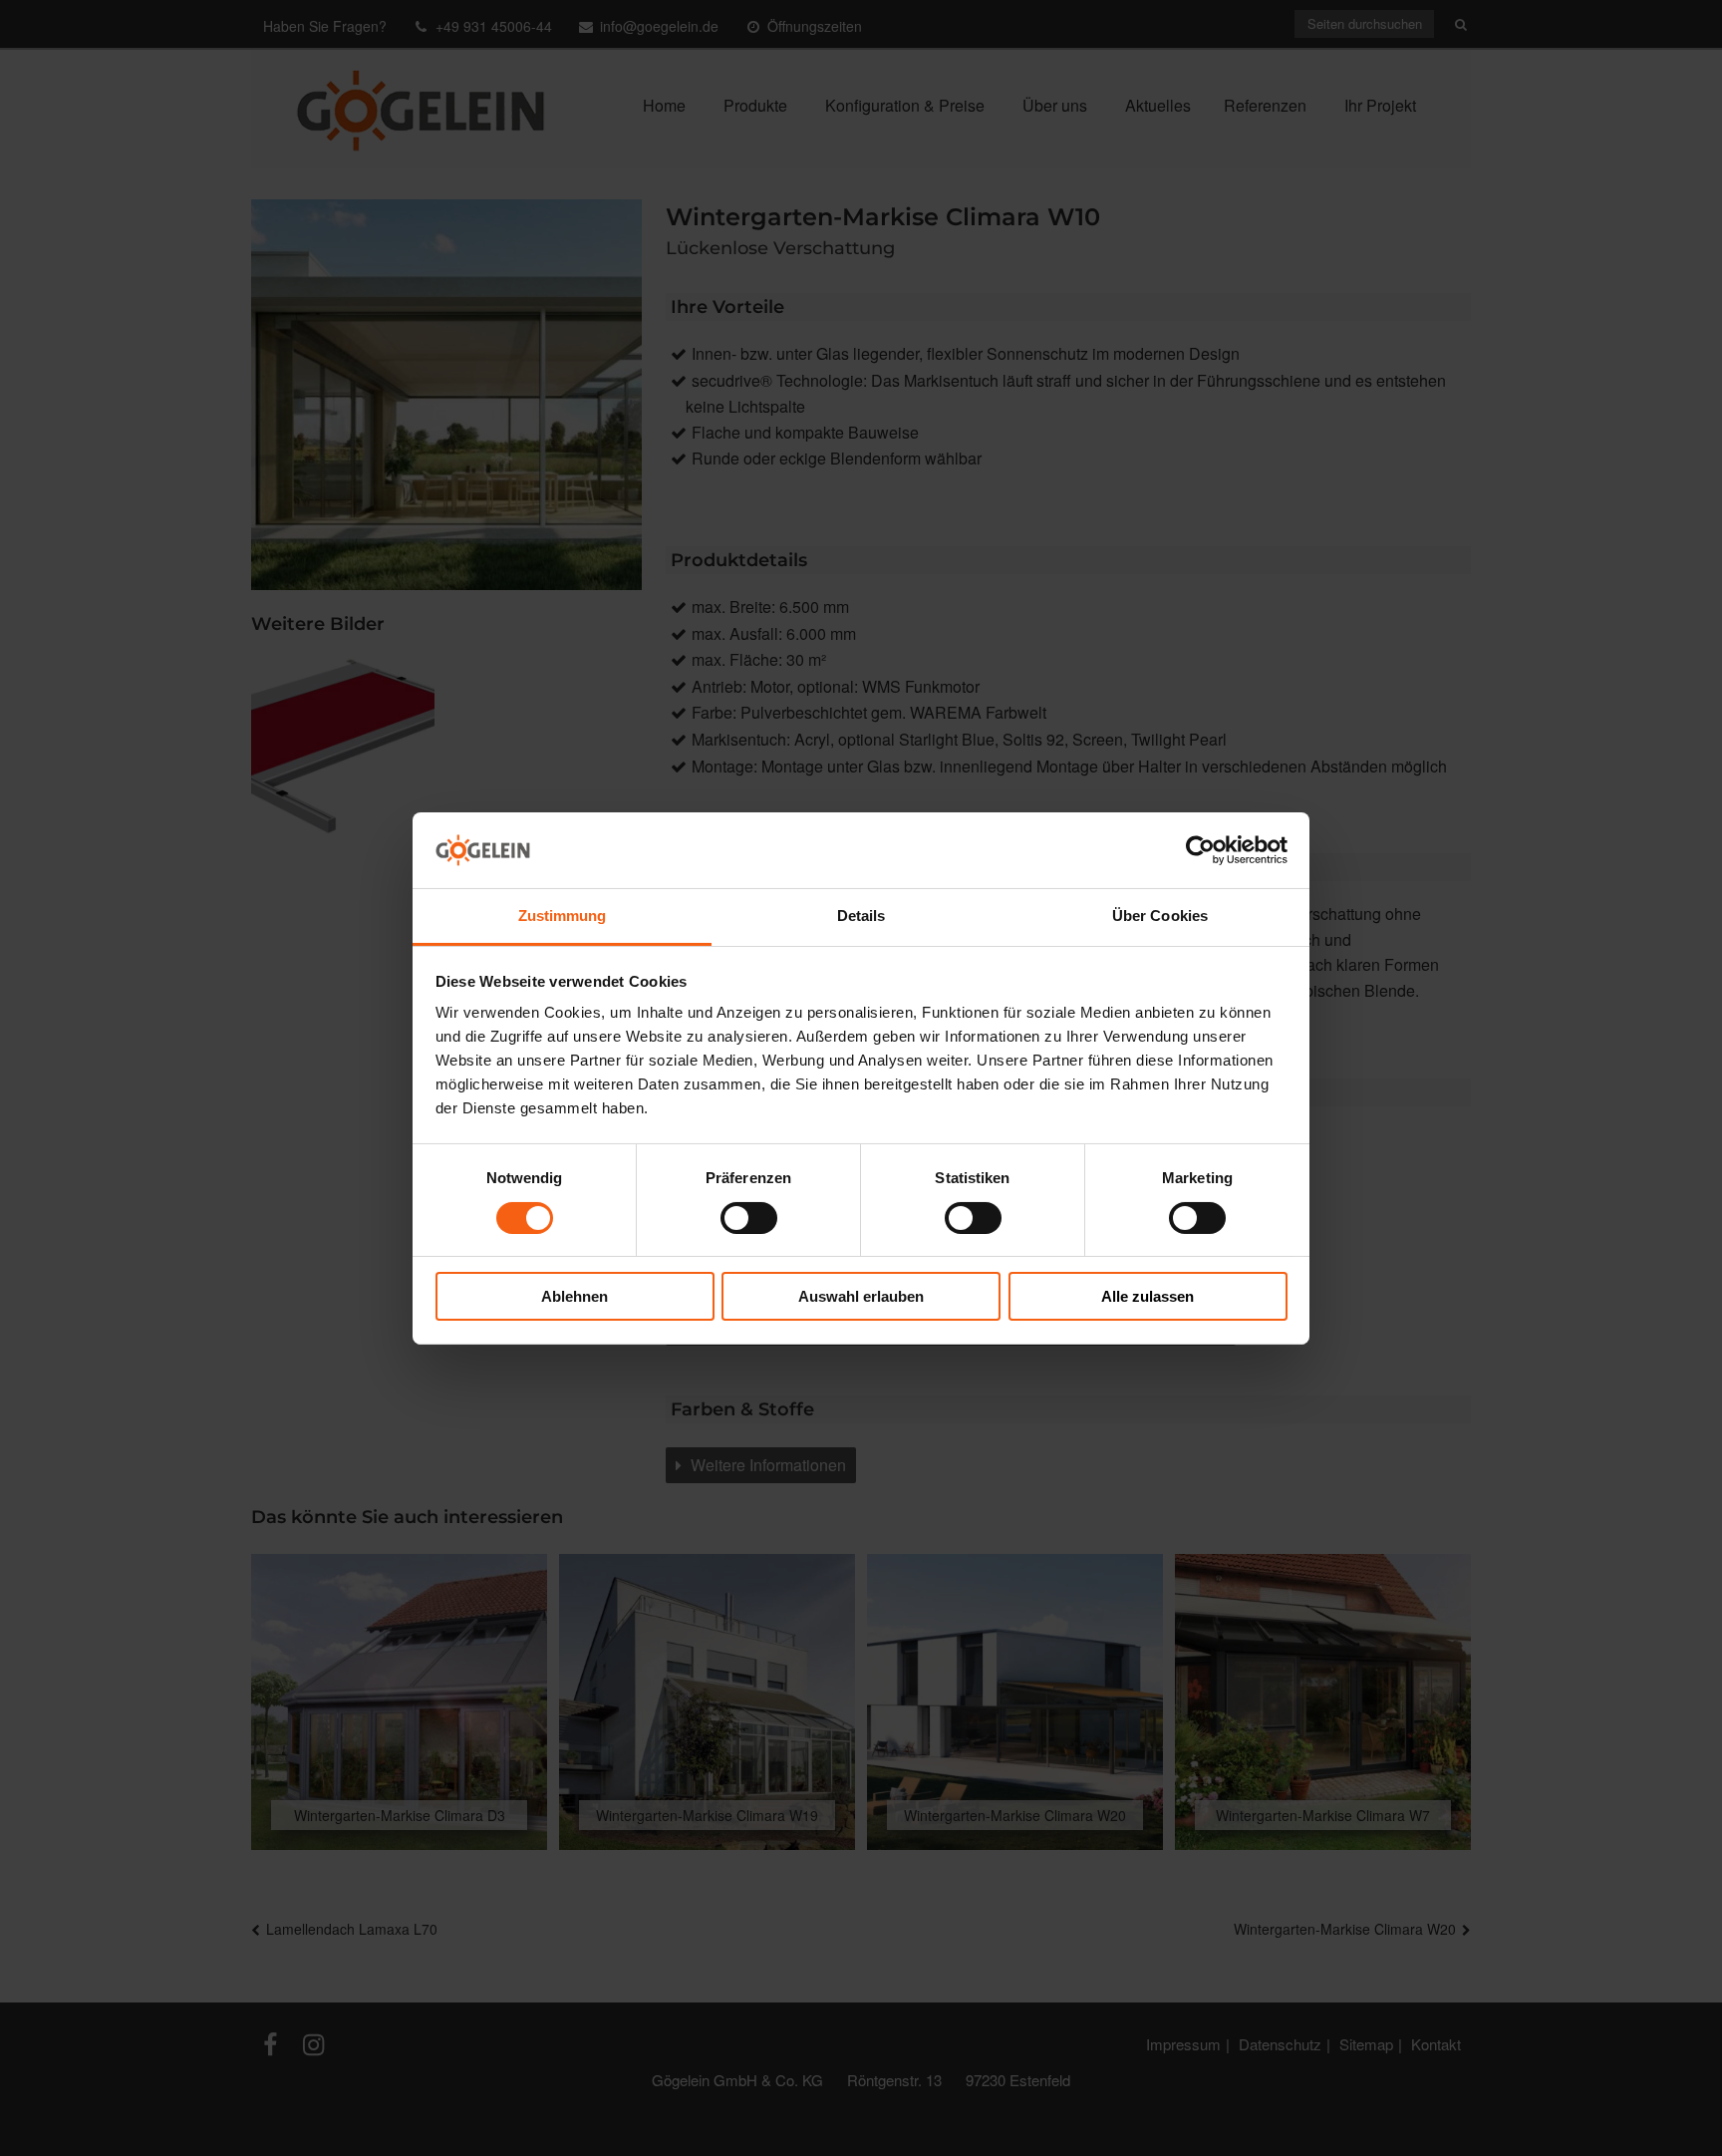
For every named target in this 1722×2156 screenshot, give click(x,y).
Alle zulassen (1148, 1296)
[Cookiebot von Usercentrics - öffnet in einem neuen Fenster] (1200, 850)
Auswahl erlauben (861, 1296)
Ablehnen (574, 1296)
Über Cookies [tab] (1160, 916)
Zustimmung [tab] (563, 916)
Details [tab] (861, 916)
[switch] (749, 1218)
